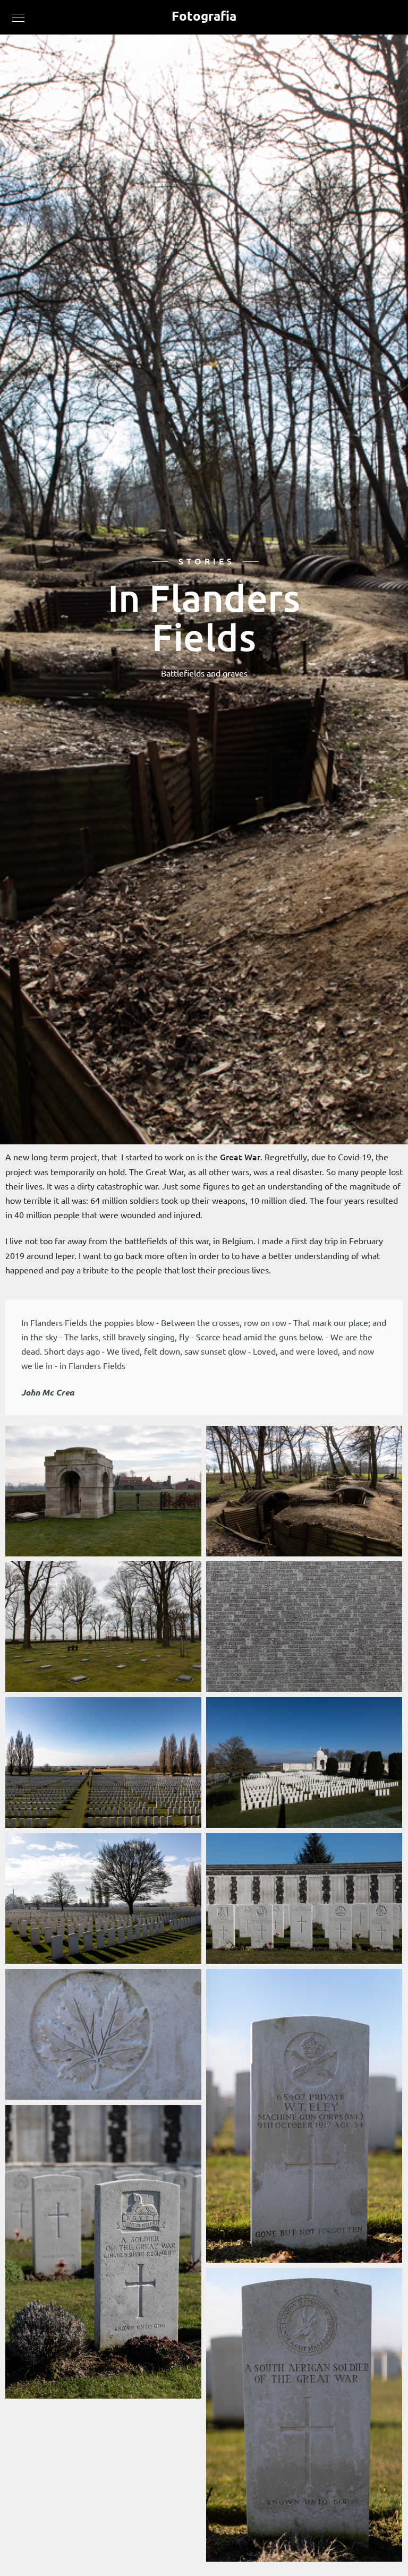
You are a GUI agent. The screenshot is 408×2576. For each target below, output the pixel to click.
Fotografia (204, 16)
